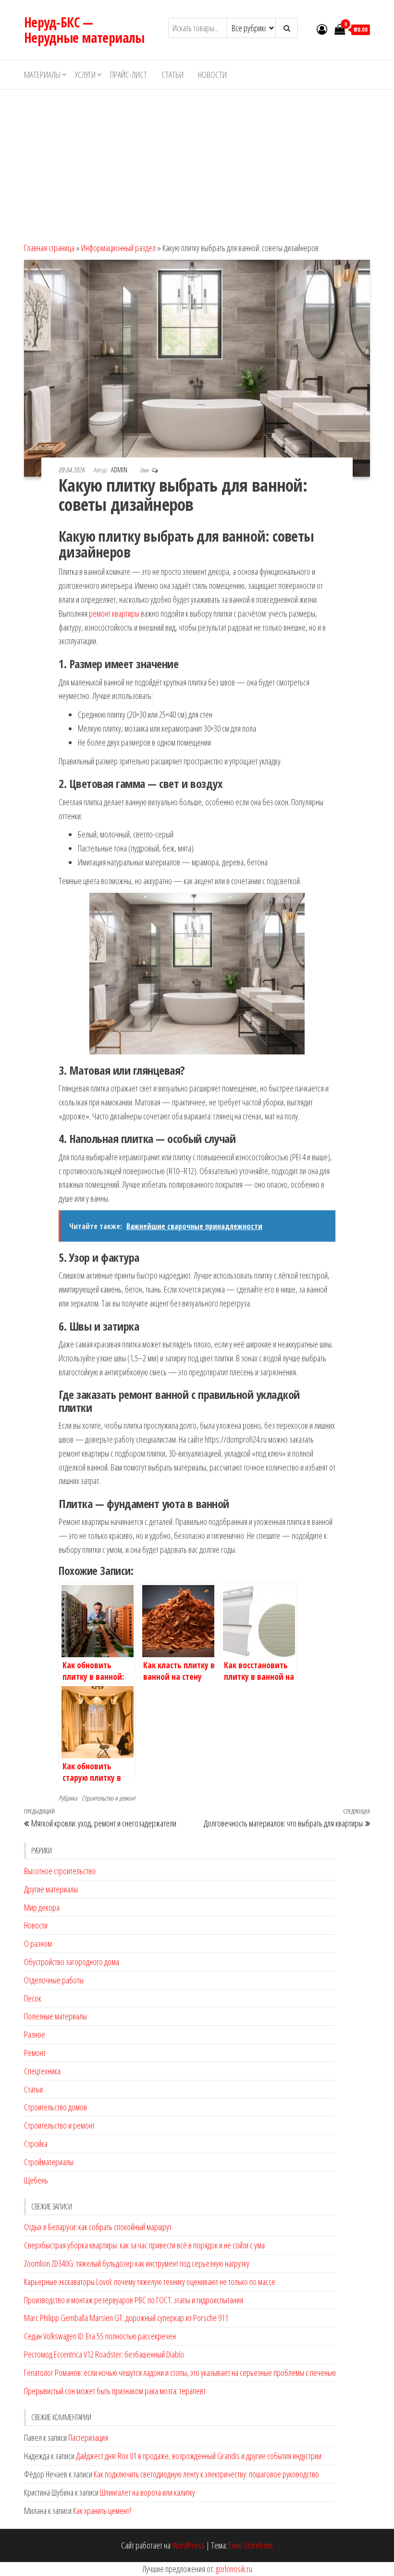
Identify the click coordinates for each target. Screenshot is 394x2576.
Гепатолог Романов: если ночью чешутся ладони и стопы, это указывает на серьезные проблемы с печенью (180, 2373)
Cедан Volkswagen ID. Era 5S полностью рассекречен (100, 2336)
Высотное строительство (60, 1871)
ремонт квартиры (114, 613)
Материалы (42, 75)
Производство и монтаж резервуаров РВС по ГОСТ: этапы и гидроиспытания (134, 2300)
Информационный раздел (118, 248)
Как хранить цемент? (102, 2511)
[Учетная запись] (322, 29)
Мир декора (42, 1907)
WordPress (188, 2545)
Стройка (36, 2144)
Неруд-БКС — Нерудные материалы (84, 30)
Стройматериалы (49, 2162)
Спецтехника (42, 2071)
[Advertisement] (197, 162)
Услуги (85, 75)
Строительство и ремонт (109, 1798)
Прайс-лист (129, 75)
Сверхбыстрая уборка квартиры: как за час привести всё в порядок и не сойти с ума (144, 2245)
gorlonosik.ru (234, 2569)
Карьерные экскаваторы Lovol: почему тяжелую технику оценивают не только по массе (150, 2282)
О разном (38, 1943)
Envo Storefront (251, 2545)
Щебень (36, 2180)
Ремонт (35, 2053)
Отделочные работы (54, 1980)
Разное (35, 2034)
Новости (212, 75)
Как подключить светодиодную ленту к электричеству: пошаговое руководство (206, 2474)
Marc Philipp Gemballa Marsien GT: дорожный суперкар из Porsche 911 (126, 2318)
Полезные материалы (55, 2016)
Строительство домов (55, 2107)
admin (120, 470)
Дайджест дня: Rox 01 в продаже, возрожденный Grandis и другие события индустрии (199, 2456)
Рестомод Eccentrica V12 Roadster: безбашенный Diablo (104, 2354)
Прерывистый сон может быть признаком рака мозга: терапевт (115, 2391)
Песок (33, 1998)
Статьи (172, 75)
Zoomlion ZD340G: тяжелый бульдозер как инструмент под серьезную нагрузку (137, 2263)
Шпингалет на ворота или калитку (148, 2492)
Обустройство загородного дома (72, 1962)
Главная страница (49, 248)
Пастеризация (88, 2437)
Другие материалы (51, 1889)
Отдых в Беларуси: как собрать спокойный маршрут (98, 2227)
